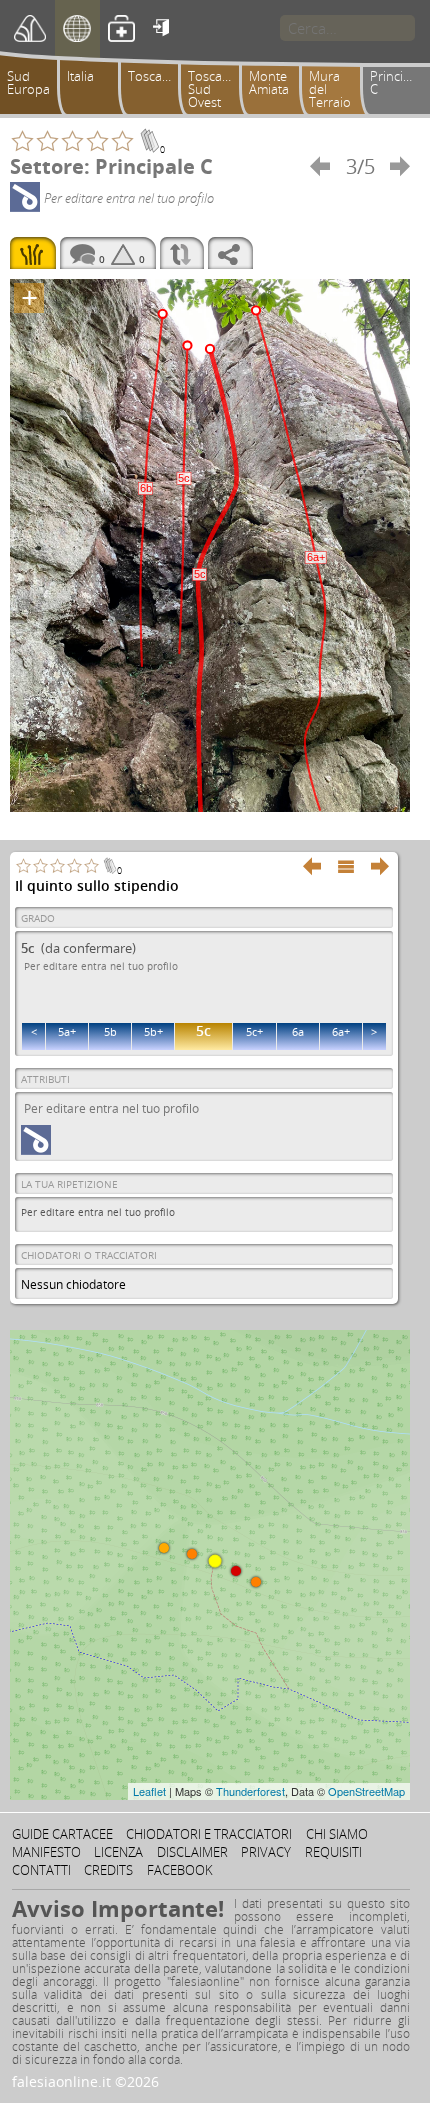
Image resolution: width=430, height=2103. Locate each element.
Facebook (180, 1870)
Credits (108, 1870)
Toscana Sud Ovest (212, 89)
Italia (80, 76)
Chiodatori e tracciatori (209, 1834)
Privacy (266, 1852)
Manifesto (46, 1852)
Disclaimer (192, 1852)
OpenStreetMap (366, 1791)
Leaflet (149, 1791)
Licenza (118, 1852)
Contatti (41, 1870)
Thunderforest (250, 1791)
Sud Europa (28, 82)
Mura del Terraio (330, 89)
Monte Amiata (269, 82)
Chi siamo (337, 1834)
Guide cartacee (62, 1834)
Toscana (152, 76)
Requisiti (333, 1852)
